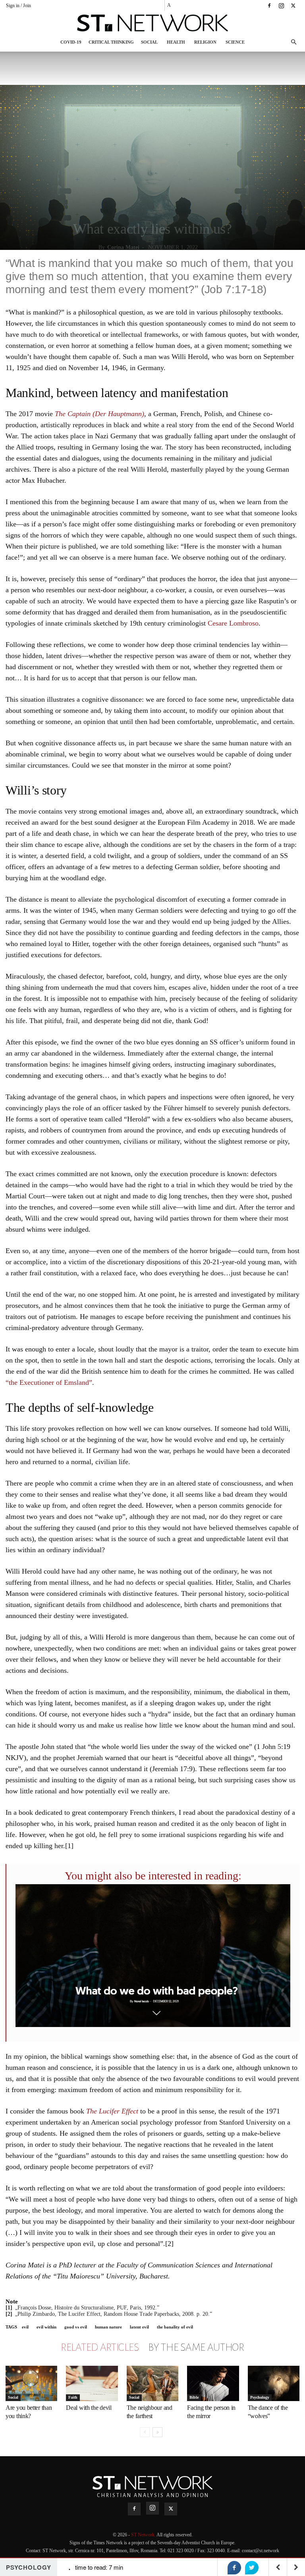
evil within (46, 2327)
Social (149, 42)
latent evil (139, 2327)
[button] (293, 42)
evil (25, 2327)
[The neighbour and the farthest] (152, 2384)
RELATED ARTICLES (100, 2348)
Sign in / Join (18, 6)
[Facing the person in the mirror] (213, 2384)
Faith (73, 2397)
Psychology (260, 2397)
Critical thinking (111, 42)
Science (235, 42)
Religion (205, 42)
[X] (293, 6)
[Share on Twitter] (252, 2568)
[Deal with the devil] (92, 2384)
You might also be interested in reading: (153, 1876)
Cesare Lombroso (233, 623)
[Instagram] (281, 6)
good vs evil (76, 2327)
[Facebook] (269, 6)
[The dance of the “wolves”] (274, 2384)
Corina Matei (123, 247)
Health (176, 42)
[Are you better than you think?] (31, 2384)
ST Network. (144, 2535)
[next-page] (157, 2432)
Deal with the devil (89, 2408)
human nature (108, 2327)
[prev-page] (145, 2432)
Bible (194, 2397)
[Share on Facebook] (234, 2568)
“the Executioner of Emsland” (49, 1382)
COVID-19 (71, 42)
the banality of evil (175, 2327)
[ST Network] (152, 23)
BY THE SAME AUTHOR (196, 2348)
